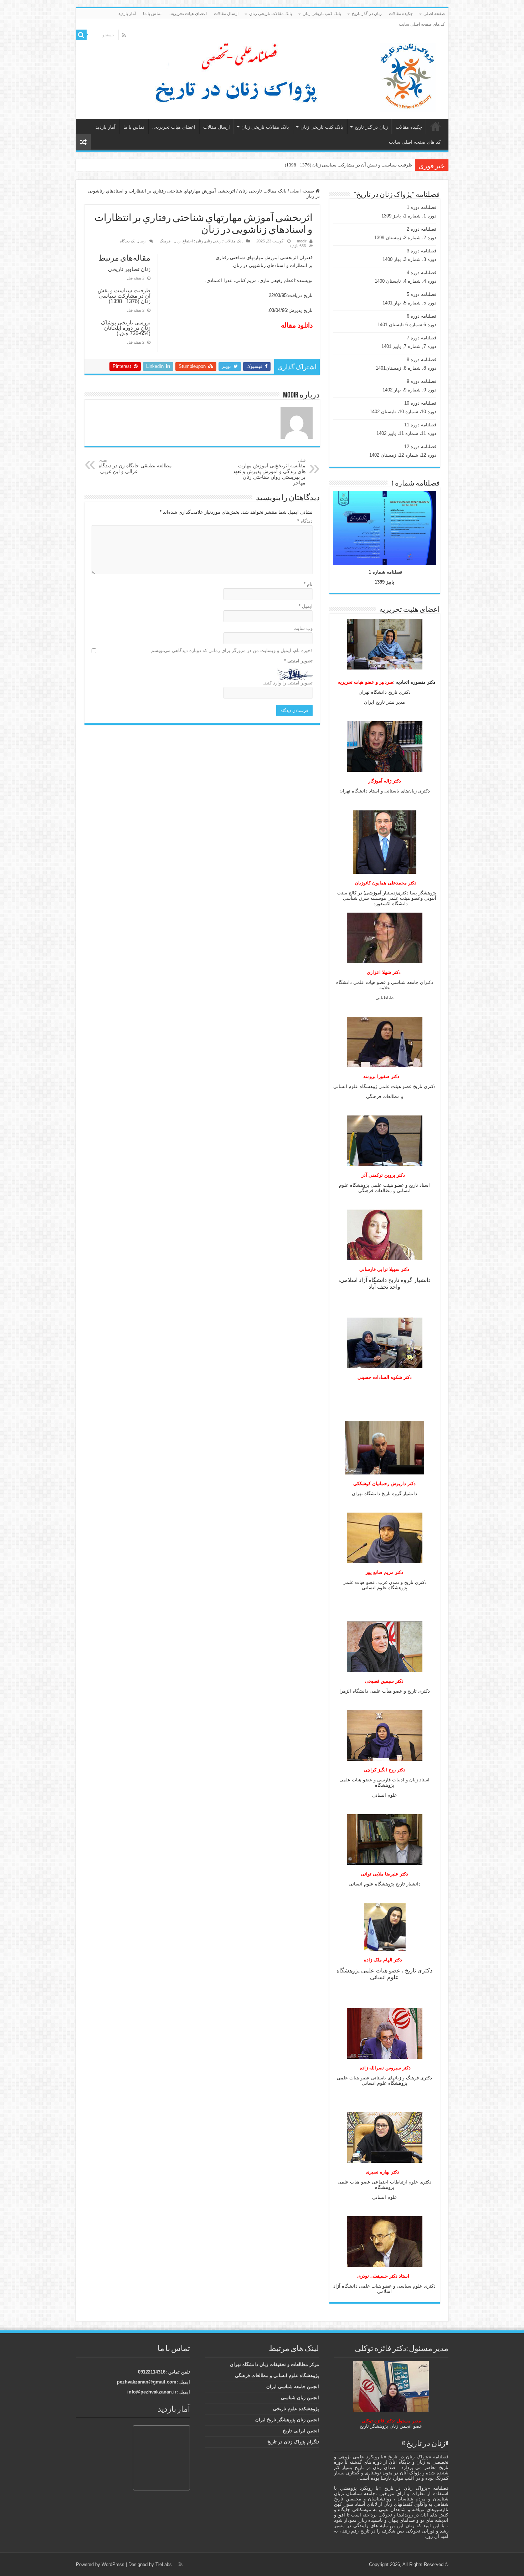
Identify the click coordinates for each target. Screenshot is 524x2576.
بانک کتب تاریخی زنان (322, 14)
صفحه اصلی (434, 14)
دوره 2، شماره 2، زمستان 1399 (405, 238)
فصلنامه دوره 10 (420, 403)
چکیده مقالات (401, 14)
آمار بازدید (127, 14)
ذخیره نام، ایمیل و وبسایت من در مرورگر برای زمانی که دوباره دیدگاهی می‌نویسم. (231, 650)
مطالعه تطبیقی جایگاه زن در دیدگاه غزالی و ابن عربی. (135, 466)
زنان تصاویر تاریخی (129, 269)
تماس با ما (152, 14)
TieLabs (164, 2564)
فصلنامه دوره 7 (422, 338)
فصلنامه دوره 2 (422, 229)
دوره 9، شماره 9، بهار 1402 (409, 390)
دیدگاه (305, 521)
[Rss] (124, 35)
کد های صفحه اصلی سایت (422, 24)
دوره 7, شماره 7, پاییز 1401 (409, 346)
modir (302, 241)
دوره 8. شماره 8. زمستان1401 (406, 368)
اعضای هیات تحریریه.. (188, 14)
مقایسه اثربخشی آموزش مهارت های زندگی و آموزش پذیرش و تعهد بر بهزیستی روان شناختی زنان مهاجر (269, 472)
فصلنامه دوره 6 (422, 316)
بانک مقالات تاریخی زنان (271, 14)
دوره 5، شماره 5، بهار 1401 (409, 303)
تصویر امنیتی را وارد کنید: (288, 683)
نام (308, 584)
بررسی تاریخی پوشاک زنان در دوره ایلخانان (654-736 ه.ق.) (355, 165)
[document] (385, 1010)
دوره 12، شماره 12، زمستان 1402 (403, 455)
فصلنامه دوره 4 (422, 273)
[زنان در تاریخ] (265, 75)
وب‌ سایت (303, 628)
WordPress (113, 2564)
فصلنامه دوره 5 (422, 294)
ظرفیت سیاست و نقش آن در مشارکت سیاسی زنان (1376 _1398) (124, 296)
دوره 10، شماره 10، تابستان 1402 (403, 412)
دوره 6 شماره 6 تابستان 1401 (407, 325)
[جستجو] (81, 35)
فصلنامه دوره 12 (420, 447)
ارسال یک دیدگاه (133, 241)
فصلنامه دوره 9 (422, 381)
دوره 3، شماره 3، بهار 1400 (409, 259)
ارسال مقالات (226, 14)
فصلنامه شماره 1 (385, 572)
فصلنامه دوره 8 (422, 360)
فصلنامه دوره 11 (420, 425)
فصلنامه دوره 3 (422, 251)
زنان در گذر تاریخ (367, 14)
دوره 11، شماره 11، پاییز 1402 (406, 433)
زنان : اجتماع (193, 241)
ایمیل (306, 606)
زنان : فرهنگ (170, 241)
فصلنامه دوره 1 (422, 207)
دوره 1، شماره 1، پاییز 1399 (409, 216)
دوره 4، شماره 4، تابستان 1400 (405, 281)
